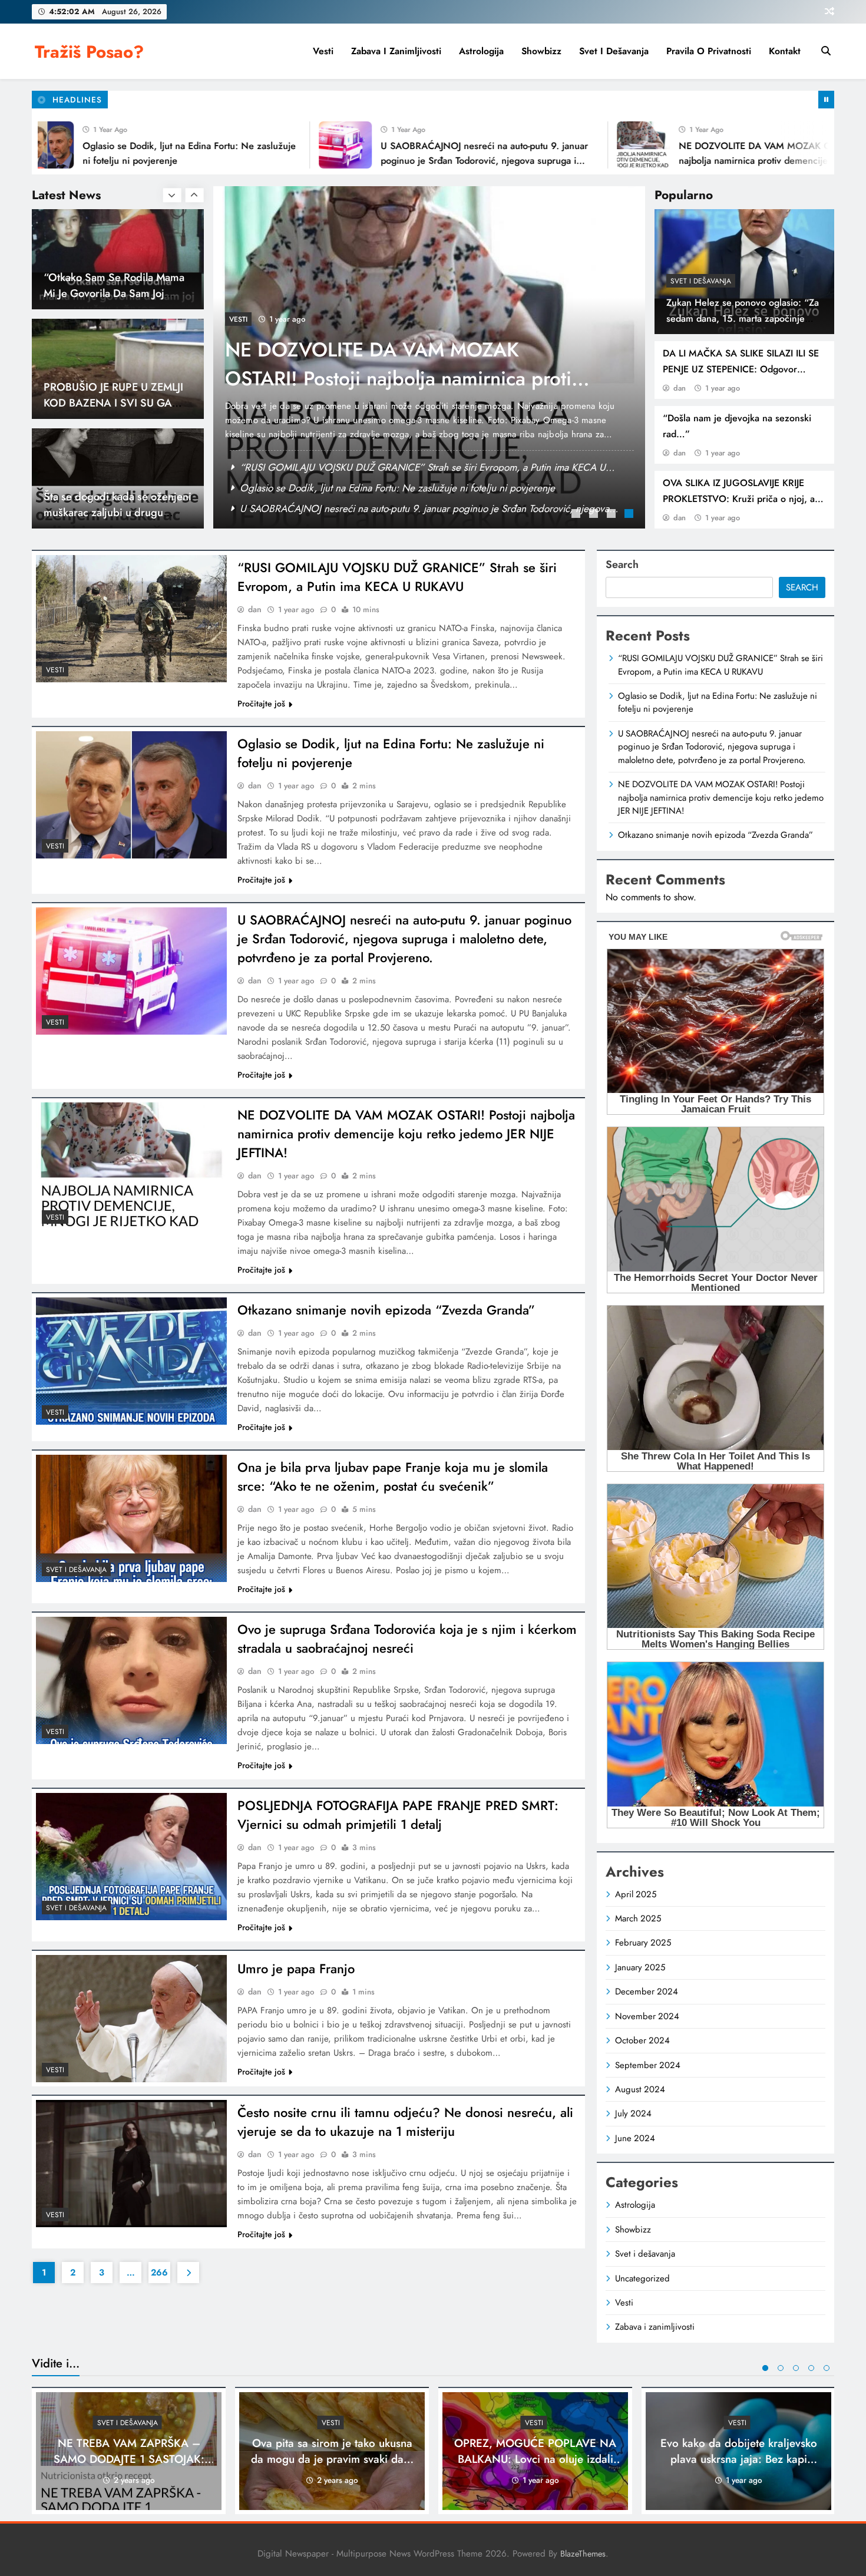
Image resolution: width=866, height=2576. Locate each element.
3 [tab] (613, 515)
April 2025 (636, 1894)
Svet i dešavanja (614, 51)
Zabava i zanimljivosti (396, 51)
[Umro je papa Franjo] (131, 2019)
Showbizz (541, 51)
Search (622, 564)
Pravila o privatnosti (709, 51)
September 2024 (648, 2065)
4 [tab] (630, 515)
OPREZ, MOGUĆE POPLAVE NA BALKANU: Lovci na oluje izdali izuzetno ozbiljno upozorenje (535, 2459)
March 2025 (638, 1918)
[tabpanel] (429, 357)
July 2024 (633, 2113)
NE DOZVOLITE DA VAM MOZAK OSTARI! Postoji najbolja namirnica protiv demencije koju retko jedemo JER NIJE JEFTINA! (702, 160)
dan (680, 388)
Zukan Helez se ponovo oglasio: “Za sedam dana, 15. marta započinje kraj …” (743, 318)
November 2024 (647, 2016)
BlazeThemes (583, 2554)
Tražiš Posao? (89, 52)
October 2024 (642, 2040)
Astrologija (481, 51)
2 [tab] (595, 515)
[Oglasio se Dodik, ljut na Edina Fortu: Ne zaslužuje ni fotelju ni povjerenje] (131, 795)
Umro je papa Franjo (296, 1969)
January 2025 (640, 1967)
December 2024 (647, 1992)
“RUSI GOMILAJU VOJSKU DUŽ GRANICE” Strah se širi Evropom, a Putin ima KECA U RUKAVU (404, 379)
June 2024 (635, 2138)
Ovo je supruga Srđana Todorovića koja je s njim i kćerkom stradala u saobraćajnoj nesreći (407, 1639)
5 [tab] (827, 2368)
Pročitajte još (261, 704)
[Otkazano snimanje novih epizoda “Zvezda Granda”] (131, 1361)
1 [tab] (577, 515)
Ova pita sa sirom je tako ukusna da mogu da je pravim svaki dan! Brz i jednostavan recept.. (332, 2459)
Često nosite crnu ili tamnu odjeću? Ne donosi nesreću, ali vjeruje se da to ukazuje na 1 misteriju (405, 2122)
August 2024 (640, 2089)
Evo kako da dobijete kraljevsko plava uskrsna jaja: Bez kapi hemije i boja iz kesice (739, 2459)
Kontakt (785, 51)
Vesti (323, 51)
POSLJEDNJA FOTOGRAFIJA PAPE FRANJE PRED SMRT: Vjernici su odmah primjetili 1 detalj (398, 1815)
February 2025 (643, 1943)
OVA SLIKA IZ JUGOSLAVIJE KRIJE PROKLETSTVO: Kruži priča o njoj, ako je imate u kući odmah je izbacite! (744, 499)
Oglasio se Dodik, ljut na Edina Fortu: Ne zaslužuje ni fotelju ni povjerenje (397, 467)
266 (159, 2273)
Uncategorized (642, 2278)
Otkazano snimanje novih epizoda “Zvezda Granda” (386, 1310)
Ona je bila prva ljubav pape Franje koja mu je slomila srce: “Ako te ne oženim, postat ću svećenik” (393, 1477)
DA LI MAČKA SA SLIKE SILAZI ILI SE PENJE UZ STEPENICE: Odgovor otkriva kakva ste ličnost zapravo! (741, 369)
